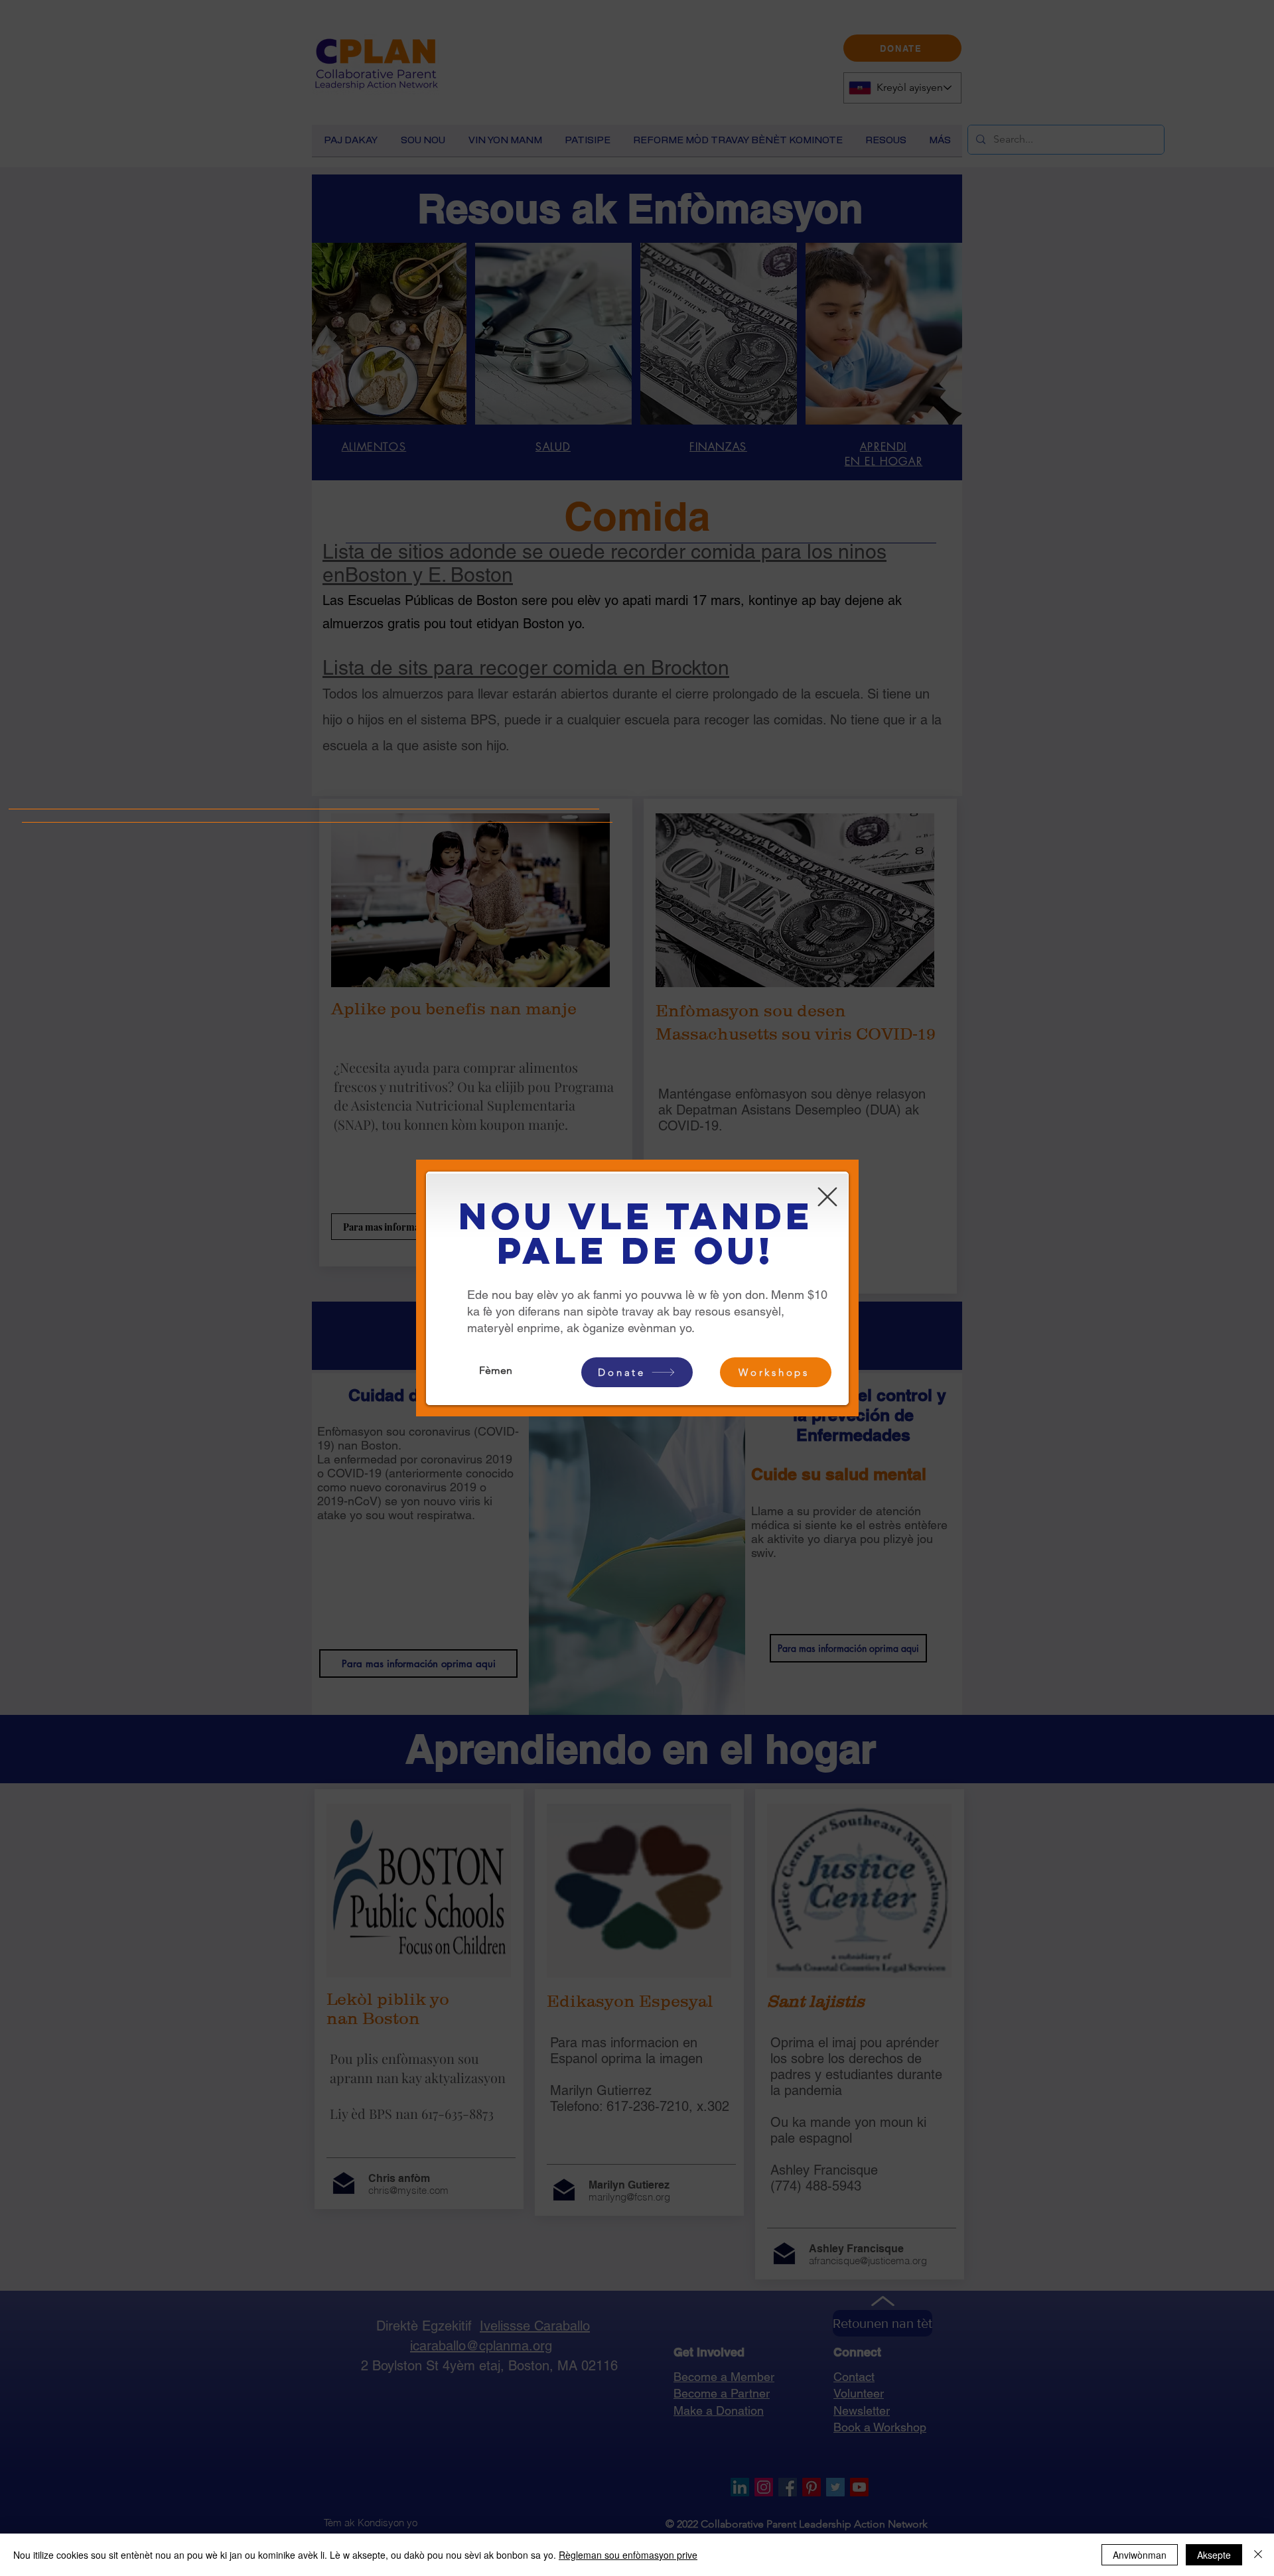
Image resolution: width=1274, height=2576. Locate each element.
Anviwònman (1140, 2555)
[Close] (1258, 2555)
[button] (827, 1197)
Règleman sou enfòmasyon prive (628, 2555)
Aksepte (1214, 2555)
